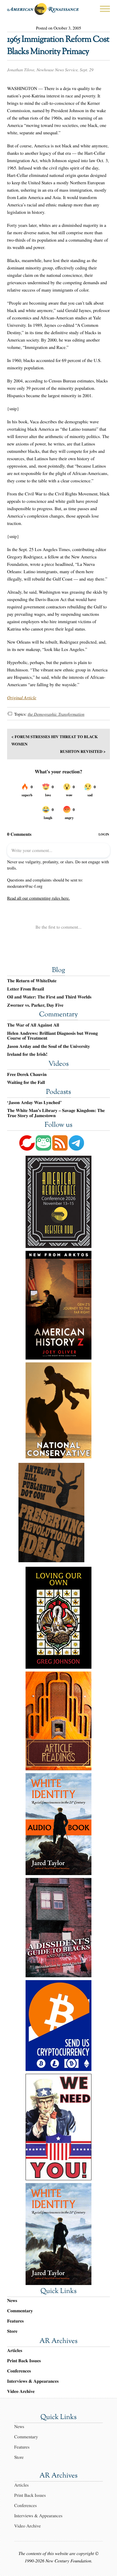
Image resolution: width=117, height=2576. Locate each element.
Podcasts (58, 1092)
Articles (15, 2350)
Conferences (19, 2371)
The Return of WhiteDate (32, 981)
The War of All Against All (33, 1025)
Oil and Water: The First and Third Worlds (49, 997)
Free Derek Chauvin (27, 1075)
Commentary (58, 1015)
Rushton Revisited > (83, 751)
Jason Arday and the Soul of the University (49, 1046)
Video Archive (21, 2391)
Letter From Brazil (26, 989)
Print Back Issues (24, 2361)
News (12, 2300)
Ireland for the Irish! (27, 1054)
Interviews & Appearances (33, 2381)
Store (12, 2331)
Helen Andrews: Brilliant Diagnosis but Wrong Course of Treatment (52, 1036)
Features (15, 2321)
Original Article (22, 698)
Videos (58, 1064)
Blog (58, 971)
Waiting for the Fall (26, 1082)
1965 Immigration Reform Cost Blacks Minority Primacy (58, 46)
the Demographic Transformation (56, 714)
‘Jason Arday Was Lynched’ (34, 1103)
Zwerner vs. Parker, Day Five (35, 1005)
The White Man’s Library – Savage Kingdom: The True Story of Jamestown (56, 1113)
